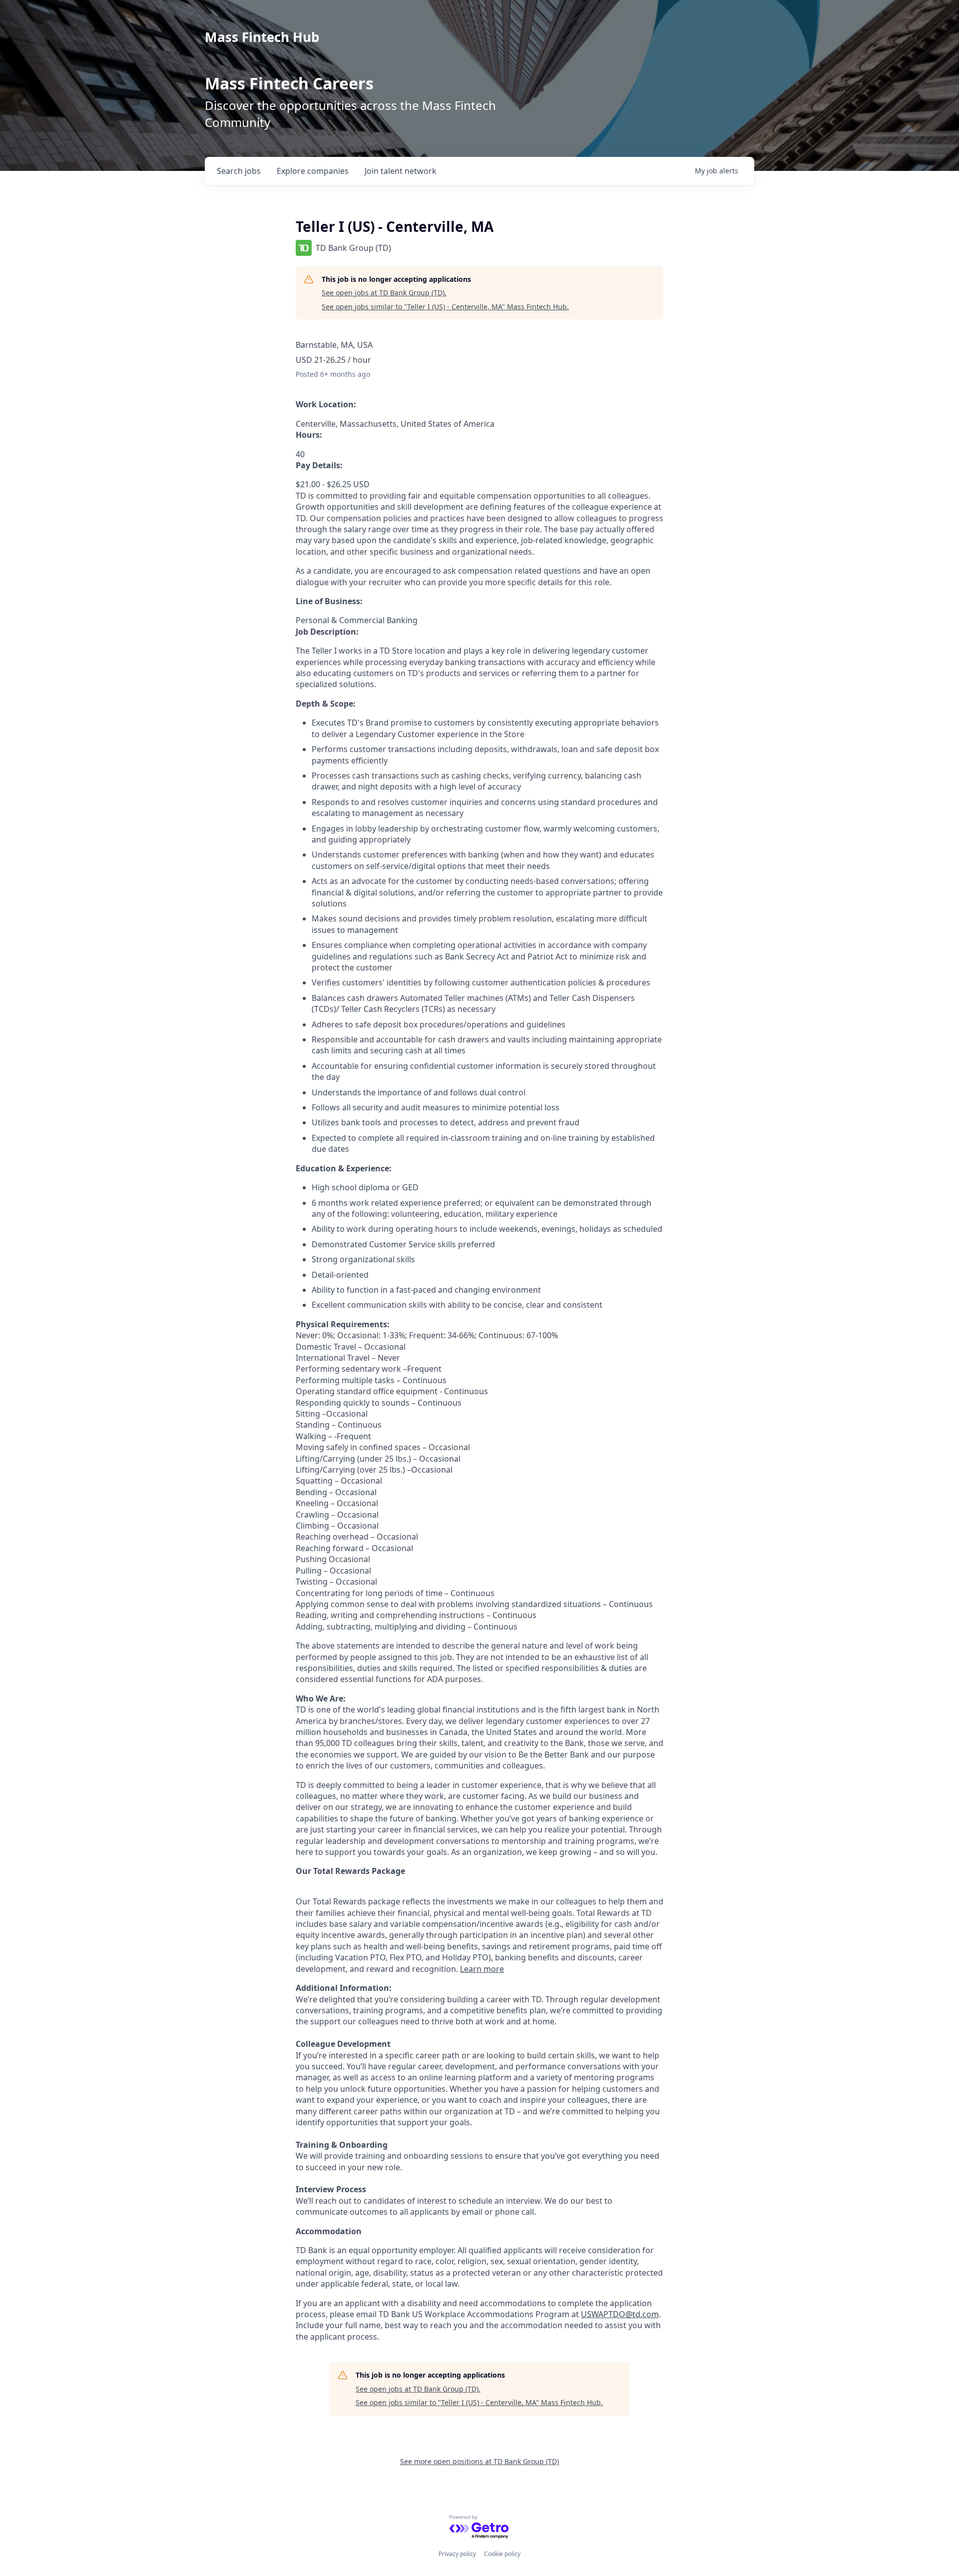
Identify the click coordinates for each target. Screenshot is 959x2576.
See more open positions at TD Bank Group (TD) (479, 2461)
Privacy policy (457, 2554)
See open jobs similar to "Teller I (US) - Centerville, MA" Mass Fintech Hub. (445, 307)
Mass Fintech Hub (262, 37)
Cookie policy (502, 2554)
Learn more (482, 1969)
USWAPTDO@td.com (620, 2314)
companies (313, 171)
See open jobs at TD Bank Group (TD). (384, 293)
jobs (239, 171)
